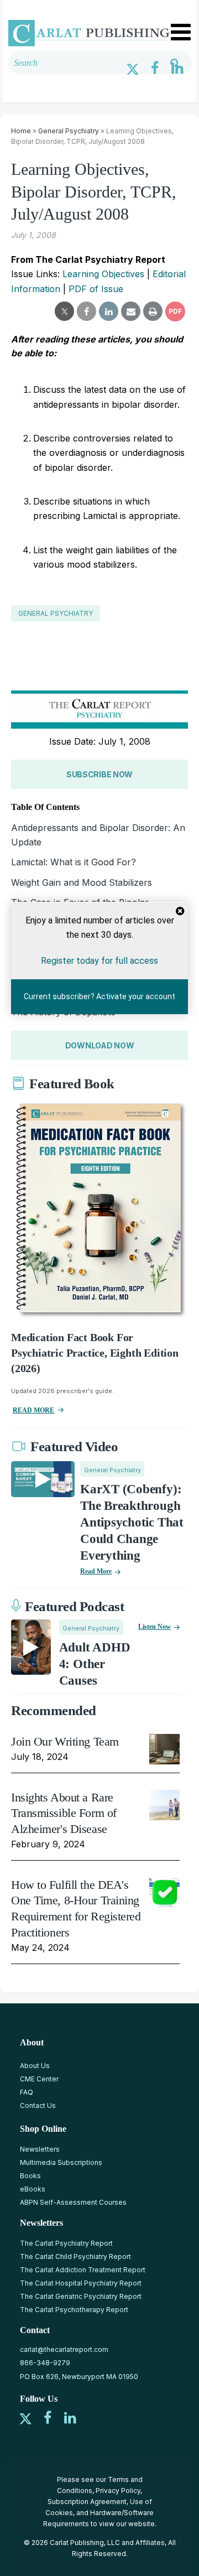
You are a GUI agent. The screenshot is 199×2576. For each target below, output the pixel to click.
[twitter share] (64, 311)
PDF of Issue (96, 289)
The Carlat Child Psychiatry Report (75, 2256)
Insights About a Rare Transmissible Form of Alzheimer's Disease (64, 1813)
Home (21, 131)
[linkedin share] (109, 311)
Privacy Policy (118, 2491)
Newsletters (40, 2149)
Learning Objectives (103, 274)
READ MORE (33, 1410)
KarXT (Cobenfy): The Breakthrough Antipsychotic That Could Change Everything (132, 1522)
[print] (153, 311)
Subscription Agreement (87, 2502)
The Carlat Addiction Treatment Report (83, 2270)
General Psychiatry (69, 131)
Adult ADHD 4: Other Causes (95, 1664)
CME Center (39, 2079)
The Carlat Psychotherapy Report (74, 2310)
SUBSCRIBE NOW (99, 774)
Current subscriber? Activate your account (99, 996)
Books (30, 2176)
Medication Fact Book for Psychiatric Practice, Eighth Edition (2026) (95, 1353)
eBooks (33, 2189)
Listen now (155, 1627)
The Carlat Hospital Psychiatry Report (81, 2283)
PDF (175, 311)
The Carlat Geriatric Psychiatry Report (81, 2296)
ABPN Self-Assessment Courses (73, 2202)
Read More (96, 1571)
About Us (35, 2066)
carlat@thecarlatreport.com (64, 2349)
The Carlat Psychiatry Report (66, 2243)
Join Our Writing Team (65, 1741)
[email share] (131, 311)
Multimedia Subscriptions (61, 2162)
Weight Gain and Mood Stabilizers (82, 882)
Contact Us (38, 2105)
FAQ (27, 2092)
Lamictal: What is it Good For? (74, 862)
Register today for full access (99, 960)
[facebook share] (87, 311)
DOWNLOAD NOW (100, 1045)
